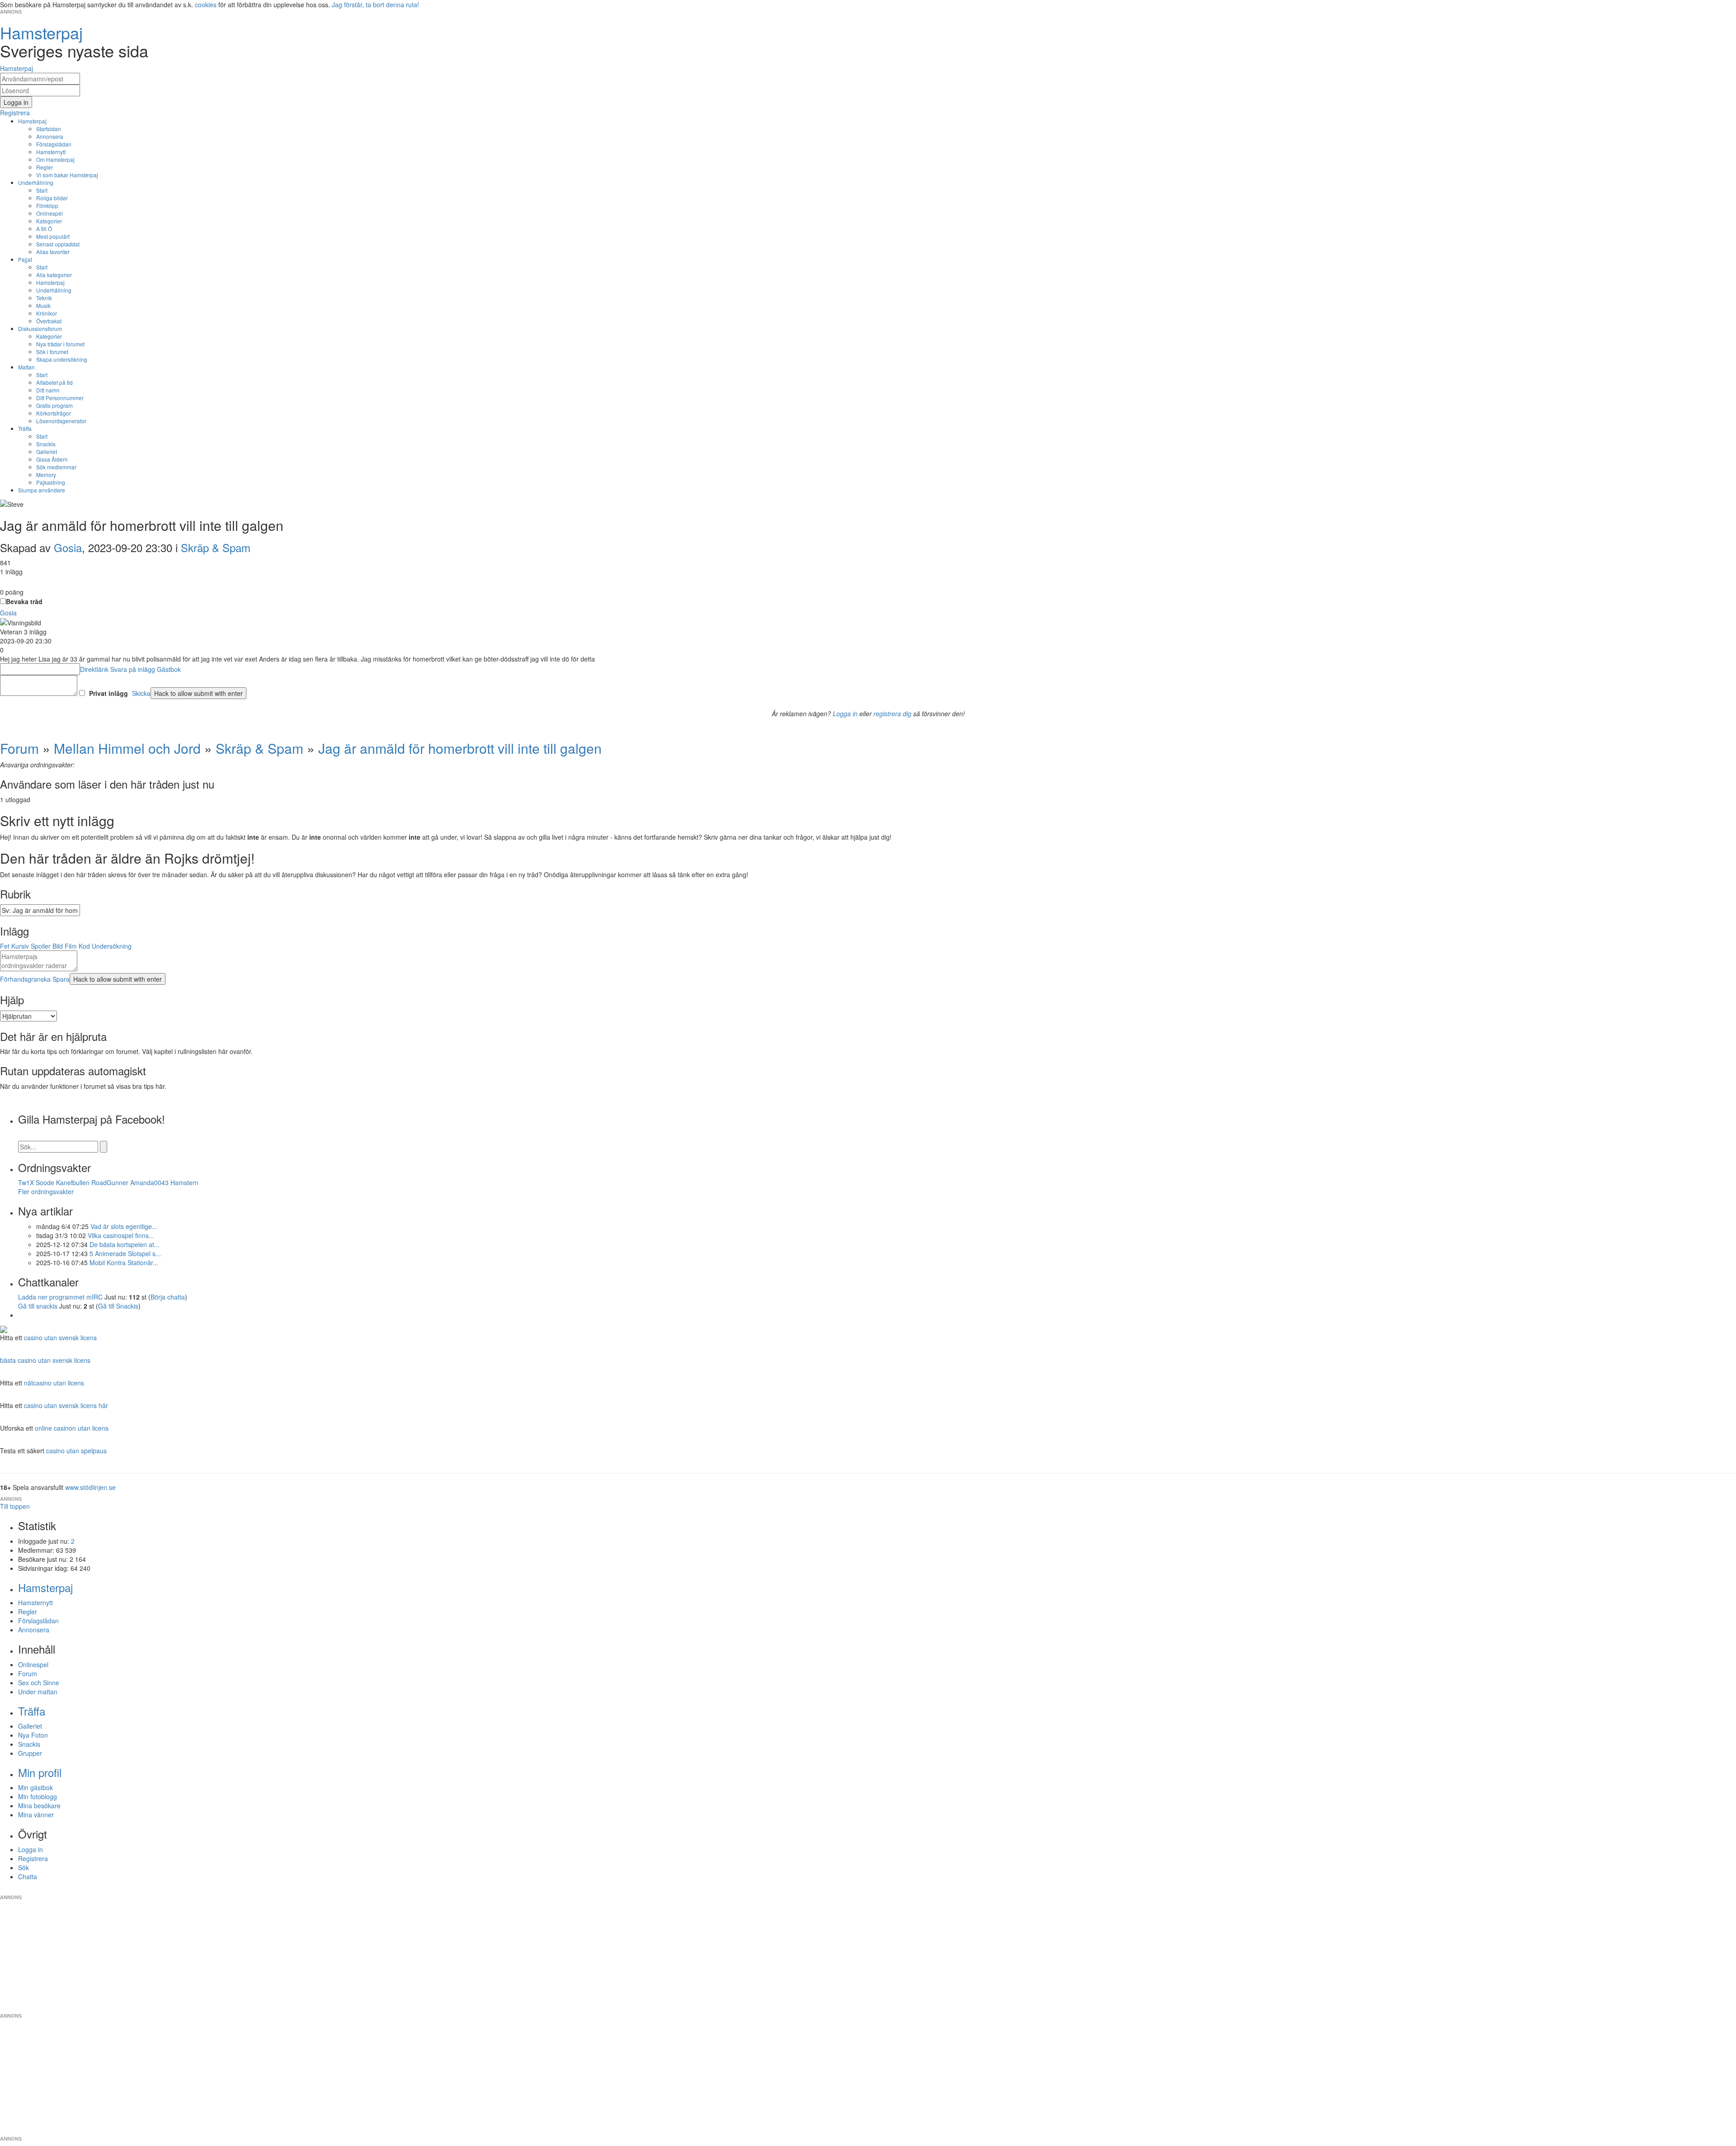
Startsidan (49, 129)
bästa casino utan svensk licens (45, 1360)
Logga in (845, 714)
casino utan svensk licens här (66, 1405)
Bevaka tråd (24, 601)
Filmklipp (47, 206)
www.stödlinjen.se (90, 1487)
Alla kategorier (54, 275)
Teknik (44, 298)
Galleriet (47, 451)
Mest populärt (53, 236)
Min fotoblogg (38, 1796)
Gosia (68, 547)
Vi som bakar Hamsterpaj (67, 175)
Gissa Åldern (52, 459)
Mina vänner (36, 1815)
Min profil (40, 1772)
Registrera (33, 1858)
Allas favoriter (53, 252)
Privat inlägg (108, 693)
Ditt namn (48, 390)
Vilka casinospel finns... (121, 1235)
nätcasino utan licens (54, 1383)
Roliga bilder (52, 198)
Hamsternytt (51, 152)
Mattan (26, 367)
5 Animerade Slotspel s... (125, 1253)
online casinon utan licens (72, 1428)
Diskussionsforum (40, 329)
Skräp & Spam (216, 547)
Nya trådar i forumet (60, 344)
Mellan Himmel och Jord (127, 748)
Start (42, 190)
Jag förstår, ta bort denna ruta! (375, 5)
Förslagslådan (54, 144)
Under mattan (38, 1692)
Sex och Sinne (39, 1683)
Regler (45, 167)
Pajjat (25, 259)
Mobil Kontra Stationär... (124, 1262)
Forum (19, 748)
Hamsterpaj (32, 121)
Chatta (28, 1877)
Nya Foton (33, 1735)
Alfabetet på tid (54, 382)
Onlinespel (50, 213)
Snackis (46, 444)
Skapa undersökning (62, 359)
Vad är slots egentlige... (124, 1226)
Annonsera (50, 136)
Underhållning (36, 182)
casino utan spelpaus (76, 1451)
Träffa (25, 428)
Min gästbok (35, 1787)
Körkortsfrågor (54, 413)
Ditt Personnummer (60, 398)
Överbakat (49, 321)
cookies (206, 5)
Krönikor (47, 313)
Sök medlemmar (56, 467)
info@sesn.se (950, 1890)
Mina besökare (39, 1806)
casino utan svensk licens (60, 1338)
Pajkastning (51, 482)
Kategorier (49, 221)
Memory (46, 475)
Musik (43, 305)
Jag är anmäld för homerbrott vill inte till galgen (460, 748)
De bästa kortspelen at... (125, 1244)
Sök (24, 1867)
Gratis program (54, 405)
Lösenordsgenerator (61, 421)
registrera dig (892, 714)
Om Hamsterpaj (55, 159)
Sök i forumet (52, 352)
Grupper (30, 1753)
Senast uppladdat (58, 244)
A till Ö (44, 229)
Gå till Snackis (118, 1306)
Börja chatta (168, 1297)
